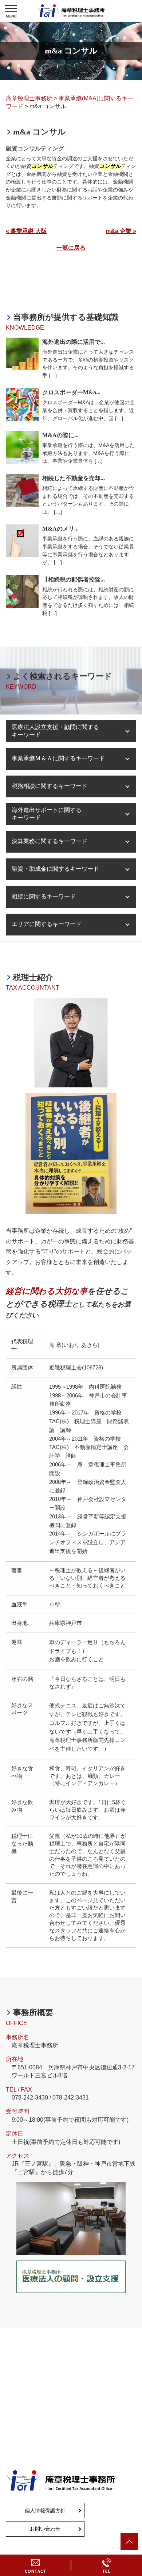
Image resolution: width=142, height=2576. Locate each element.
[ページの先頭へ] (129, 2541)
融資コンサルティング (35, 148)
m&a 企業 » (121, 231)
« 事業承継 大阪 (26, 231)
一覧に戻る (71, 248)
